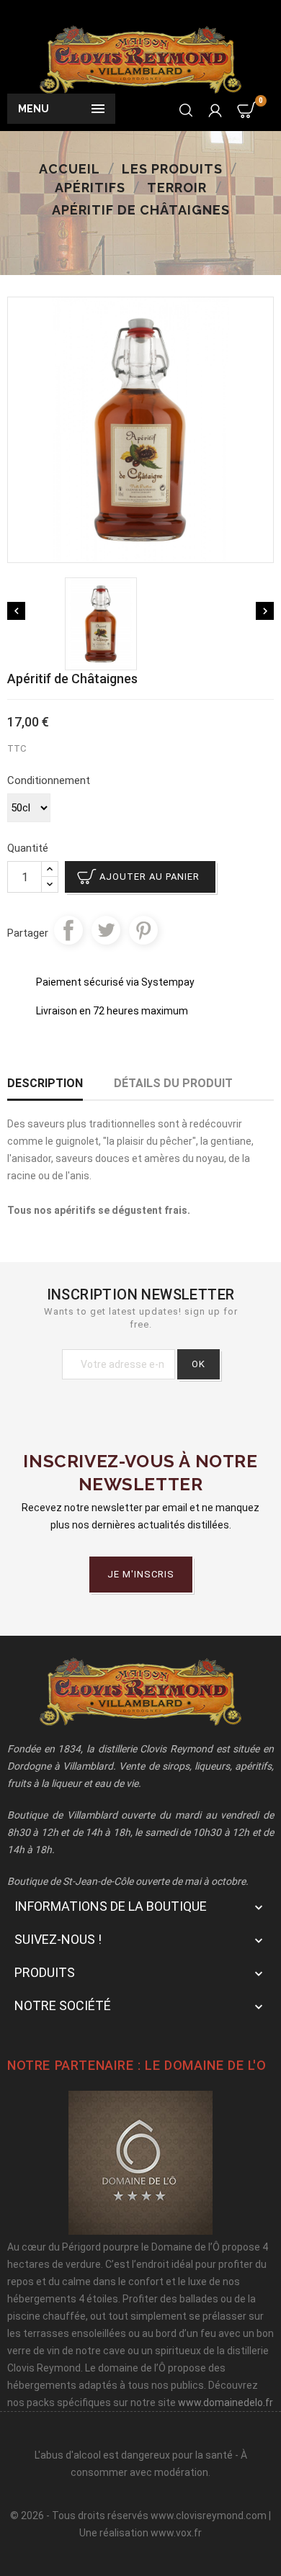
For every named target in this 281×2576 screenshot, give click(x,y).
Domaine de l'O (215, 2065)
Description (45, 1083)
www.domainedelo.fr (226, 2402)
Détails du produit (173, 1083)
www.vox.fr (176, 2533)
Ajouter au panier (150, 877)
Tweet (106, 930)
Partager (68, 930)
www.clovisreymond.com (209, 2516)
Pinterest (143, 930)
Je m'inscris (141, 1574)
